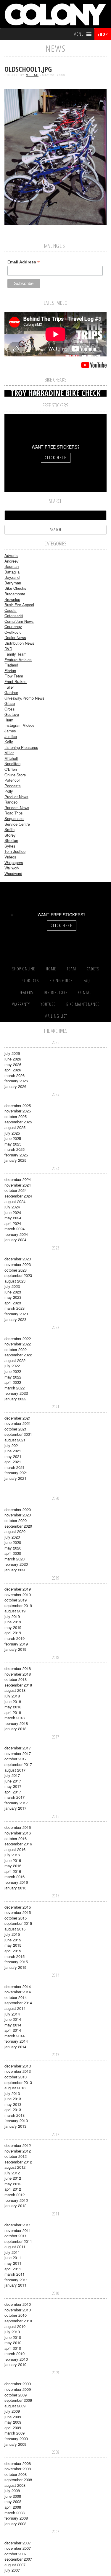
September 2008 (18, 2480)
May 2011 (13, 2263)
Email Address (24, 262)
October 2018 (16, 1679)
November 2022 (18, 1344)
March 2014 (15, 2036)
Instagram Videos (20, 725)
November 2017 (18, 1753)
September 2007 (18, 2559)
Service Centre (17, 824)
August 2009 (15, 2406)
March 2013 (15, 2115)
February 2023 (16, 1314)
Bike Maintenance (83, 1004)
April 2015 (13, 1951)
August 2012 (15, 2167)
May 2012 (13, 2184)
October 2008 (16, 2474)
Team (71, 969)
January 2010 (15, 2364)
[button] (79, 34)
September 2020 (18, 1526)
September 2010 (18, 2321)
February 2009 (16, 2439)
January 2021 (15, 1478)
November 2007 (18, 2548)
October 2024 (16, 1190)
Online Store (15, 775)
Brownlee (12, 599)
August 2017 (15, 1770)
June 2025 (13, 1138)
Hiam (9, 720)
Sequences (14, 818)
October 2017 (16, 1759)
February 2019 (16, 1644)
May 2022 (13, 1377)
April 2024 (13, 1223)
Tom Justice (15, 851)
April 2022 (13, 1382)
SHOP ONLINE (24, 969)
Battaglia (12, 572)
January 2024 (15, 1240)
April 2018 (13, 1712)
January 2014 (15, 2047)
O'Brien (11, 769)
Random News (17, 808)
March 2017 (15, 1797)
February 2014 (16, 2041)
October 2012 (16, 2156)
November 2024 (18, 1185)
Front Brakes (16, 681)
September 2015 (18, 1923)
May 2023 (13, 1297)
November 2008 (18, 2469)
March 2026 (15, 1075)
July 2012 (12, 2173)
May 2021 (13, 1456)
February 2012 (16, 2200)
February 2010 (16, 2359)
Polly (9, 791)
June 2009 (13, 2417)
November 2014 (18, 1992)
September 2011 (18, 2241)
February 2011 (16, 2280)
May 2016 (13, 1866)
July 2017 (12, 1775)
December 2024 (18, 1179)
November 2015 (18, 1912)
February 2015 (16, 1962)
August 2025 (15, 1127)
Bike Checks (15, 588)
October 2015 (16, 1918)
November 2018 (18, 1674)
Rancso (11, 802)
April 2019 (13, 1633)
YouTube (48, 1004)
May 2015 (13, 1945)
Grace (10, 703)
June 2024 (13, 1212)
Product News (16, 797)
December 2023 (18, 1259)
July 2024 (12, 1207)
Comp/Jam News (19, 621)
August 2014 (15, 2008)
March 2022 (15, 1388)
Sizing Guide (61, 981)
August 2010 (15, 2326)
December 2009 (18, 2384)
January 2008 (15, 2524)
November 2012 (18, 2151)
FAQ (87, 981)
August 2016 (15, 1849)
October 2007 (16, 2554)
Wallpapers (14, 862)
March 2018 (15, 1718)
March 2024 (15, 1229)
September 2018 (18, 1685)
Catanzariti (14, 616)
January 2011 (15, 2285)
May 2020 (13, 1548)
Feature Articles (18, 660)
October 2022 (16, 1349)
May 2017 (13, 1786)
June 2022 (13, 1371)
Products (30, 981)
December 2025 (18, 1105)
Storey (10, 835)
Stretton (11, 840)
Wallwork (12, 868)
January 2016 (15, 1888)
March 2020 (15, 1559)
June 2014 (13, 2019)
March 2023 (15, 1308)
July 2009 (12, 2411)
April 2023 (13, 1303)
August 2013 (15, 2088)
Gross (10, 709)
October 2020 (16, 1520)
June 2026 (13, 1059)
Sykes (10, 846)
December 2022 (18, 1338)
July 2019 (12, 1616)
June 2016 (13, 1860)
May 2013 (13, 2104)
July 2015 (12, 1934)
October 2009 (16, 2395)
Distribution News (19, 643)
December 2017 (18, 1748)
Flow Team (14, 676)
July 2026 (12, 1053)
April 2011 (13, 2269)
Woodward (13, 873)
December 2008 (18, 2463)
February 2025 (16, 1155)
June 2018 (13, 1701)
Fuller (9, 687)
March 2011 (15, 2274)
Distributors (56, 992)
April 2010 (13, 2348)
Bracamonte (15, 594)
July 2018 (12, 1696)
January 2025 (15, 1160)
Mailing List (56, 1016)
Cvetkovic (13, 632)
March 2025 (15, 1149)
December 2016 (18, 1827)
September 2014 (18, 2003)
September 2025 (18, 1122)
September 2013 (18, 2082)
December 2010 (18, 2304)
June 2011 (13, 2258)
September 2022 (18, 1355)
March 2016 (15, 1877)
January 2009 (15, 2444)
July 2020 (12, 1537)
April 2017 (13, 1792)
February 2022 (16, 1393)
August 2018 (15, 1690)
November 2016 (18, 1833)
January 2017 (15, 1808)
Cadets (11, 610)
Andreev (12, 561)
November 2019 (18, 1595)
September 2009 (18, 2400)
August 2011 (15, 2247)
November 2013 (18, 2071)
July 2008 (12, 2491)
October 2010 (16, 2315)
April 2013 (13, 2110)
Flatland (11, 665)
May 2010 (13, 2343)
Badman (12, 566)
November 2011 (18, 2230)
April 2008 (13, 2507)
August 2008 (15, 2485)
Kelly (9, 742)
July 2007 (12, 2570)
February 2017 (16, 1803)
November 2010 (18, 2310)
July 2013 (12, 2093)
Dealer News (15, 637)
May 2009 (13, 2422)
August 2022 (15, 1360)
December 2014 (18, 1986)
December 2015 (18, 1907)
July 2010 (12, 2332)
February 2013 (16, 2120)
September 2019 (18, 1605)
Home (51, 969)
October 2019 (16, 1600)
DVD (8, 649)
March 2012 (15, 2195)
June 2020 (13, 1542)
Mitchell (11, 758)
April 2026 (13, 1070)
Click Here (56, 458)
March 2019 (15, 1638)
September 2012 (18, 2162)
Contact (86, 992)
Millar (32, 75)
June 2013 (13, 2099)
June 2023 (13, 1292)
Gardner (11, 692)
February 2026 (16, 1081)
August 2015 (15, 1929)
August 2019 (15, 1611)
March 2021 (15, 1467)
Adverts (11, 555)
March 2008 (15, 2513)
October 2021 (16, 1429)
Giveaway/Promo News (24, 698)
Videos (10, 857)
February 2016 (16, 1882)
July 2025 (12, 1133)
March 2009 (15, 2433)
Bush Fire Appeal (19, 605)
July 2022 (12, 1366)
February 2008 (16, 2518)
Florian (10, 671)
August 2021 (15, 1440)
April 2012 (13, 2189)
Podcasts (13, 786)
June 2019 (13, 1622)
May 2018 (13, 1707)
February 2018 (16, 1723)
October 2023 (16, 1270)
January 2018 (15, 1729)
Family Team (16, 654)
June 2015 (13, 1940)
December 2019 (18, 1589)
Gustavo (12, 714)
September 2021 (18, 1434)
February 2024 (16, 1234)
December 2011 (18, 2225)
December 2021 (18, 1418)
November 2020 (18, 1515)
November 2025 (18, 1111)
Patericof (12, 780)
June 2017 (13, 1781)
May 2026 (13, 1064)
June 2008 (13, 2496)
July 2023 (12, 1286)
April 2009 (13, 2428)
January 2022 (15, 1399)
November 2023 (18, 1264)
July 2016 (12, 1855)
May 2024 (13, 1218)
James (10, 731)
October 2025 (16, 1116)
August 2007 (15, 2565)
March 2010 (15, 2353)
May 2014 (13, 2025)
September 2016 (18, 1844)
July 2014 (12, 2014)
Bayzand (12, 577)
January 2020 (15, 1570)
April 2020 (13, 1553)
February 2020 (16, 1564)
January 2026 (15, 1086)
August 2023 (15, 1281)
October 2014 (16, 1997)
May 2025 (13, 1144)
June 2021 (13, 1451)
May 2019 (13, 1627)
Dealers (26, 992)
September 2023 (18, 1275)
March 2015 (15, 1956)
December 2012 (18, 2145)
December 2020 (18, 1509)
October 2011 (16, 2236)
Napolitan (12, 764)
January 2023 (15, 1319)
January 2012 (15, 2206)
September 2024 (18, 1196)
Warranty (21, 1004)
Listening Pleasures (21, 747)
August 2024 (15, 1201)
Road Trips (14, 813)
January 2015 (15, 1967)
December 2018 (18, 1668)
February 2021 (16, 1473)
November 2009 (18, 2389)
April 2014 (13, 2030)
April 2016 (13, 1871)
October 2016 (16, 1838)
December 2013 (18, 2066)
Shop (103, 34)
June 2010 (13, 2337)
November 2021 (18, 1423)
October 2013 (16, 2077)
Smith (9, 829)
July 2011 (12, 2252)
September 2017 (18, 1764)
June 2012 (13, 2178)
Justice (11, 736)
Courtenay (13, 627)
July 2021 (12, 1445)
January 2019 (15, 1649)
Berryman (13, 583)
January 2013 (15, 2126)
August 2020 (15, 1531)
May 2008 (13, 2501)
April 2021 (13, 1462)
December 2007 (18, 2543)
